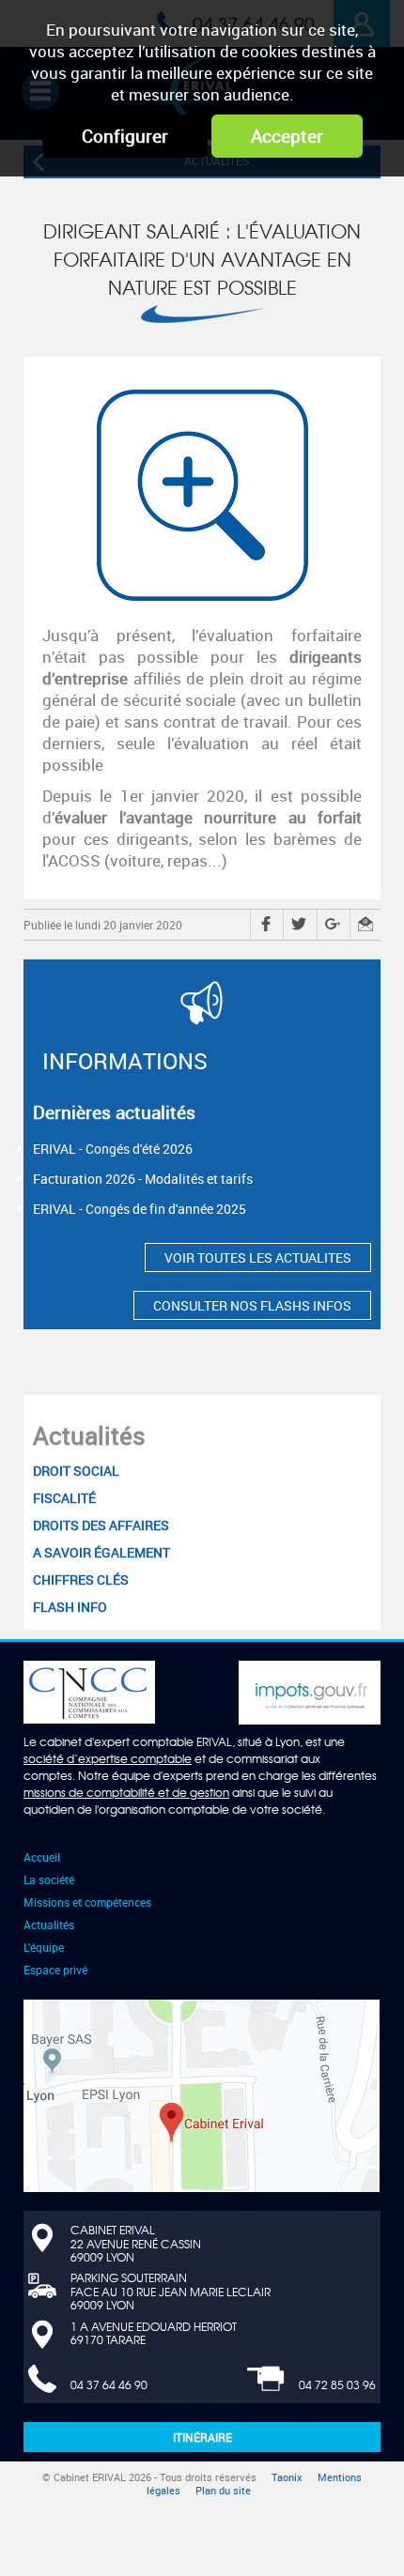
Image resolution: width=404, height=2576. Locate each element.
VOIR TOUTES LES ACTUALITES (258, 1257)
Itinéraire (202, 2437)
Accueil (42, 1857)
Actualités (89, 1435)
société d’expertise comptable (108, 1758)
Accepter (287, 136)
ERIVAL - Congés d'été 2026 (113, 1149)
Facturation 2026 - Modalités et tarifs (143, 1179)
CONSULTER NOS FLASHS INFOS (252, 1305)
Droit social (76, 1471)
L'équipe (44, 1947)
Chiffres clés (81, 1579)
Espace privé (55, 1970)
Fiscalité (64, 1498)
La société (49, 1879)
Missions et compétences (87, 1902)
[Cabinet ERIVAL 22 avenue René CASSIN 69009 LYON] (202, 2094)
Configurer (125, 136)
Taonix (287, 2477)
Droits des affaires (101, 1525)
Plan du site (223, 2491)
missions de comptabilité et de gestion (126, 1792)
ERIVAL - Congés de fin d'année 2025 (140, 1209)
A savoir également (101, 1552)
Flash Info (70, 1607)
